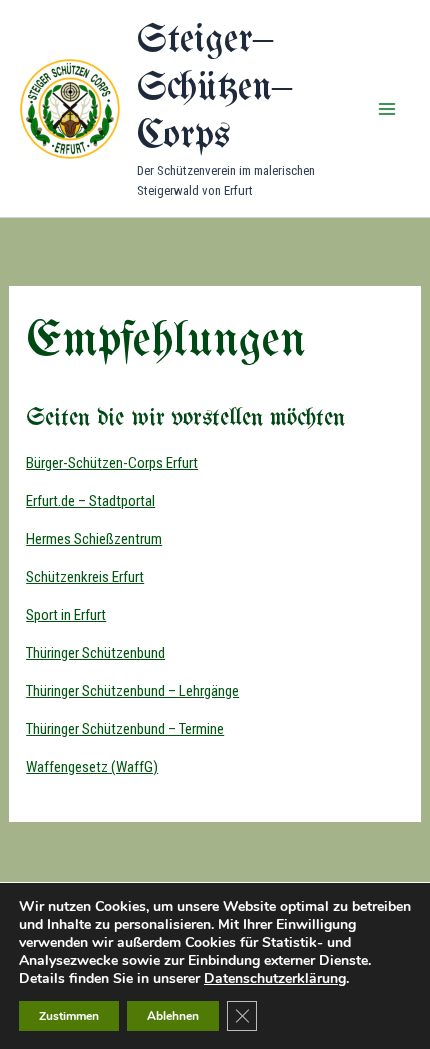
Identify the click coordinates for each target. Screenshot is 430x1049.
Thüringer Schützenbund (95, 653)
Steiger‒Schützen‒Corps (214, 88)
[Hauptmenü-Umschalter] (388, 109)
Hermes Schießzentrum (94, 539)
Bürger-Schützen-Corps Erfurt (112, 463)
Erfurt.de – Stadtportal (90, 501)
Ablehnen (173, 1016)
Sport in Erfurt (66, 615)
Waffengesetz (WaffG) (92, 767)
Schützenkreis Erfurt (85, 577)
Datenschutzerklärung (275, 978)
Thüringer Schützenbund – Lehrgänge (132, 691)
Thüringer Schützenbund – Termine (125, 729)
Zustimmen (69, 1016)
